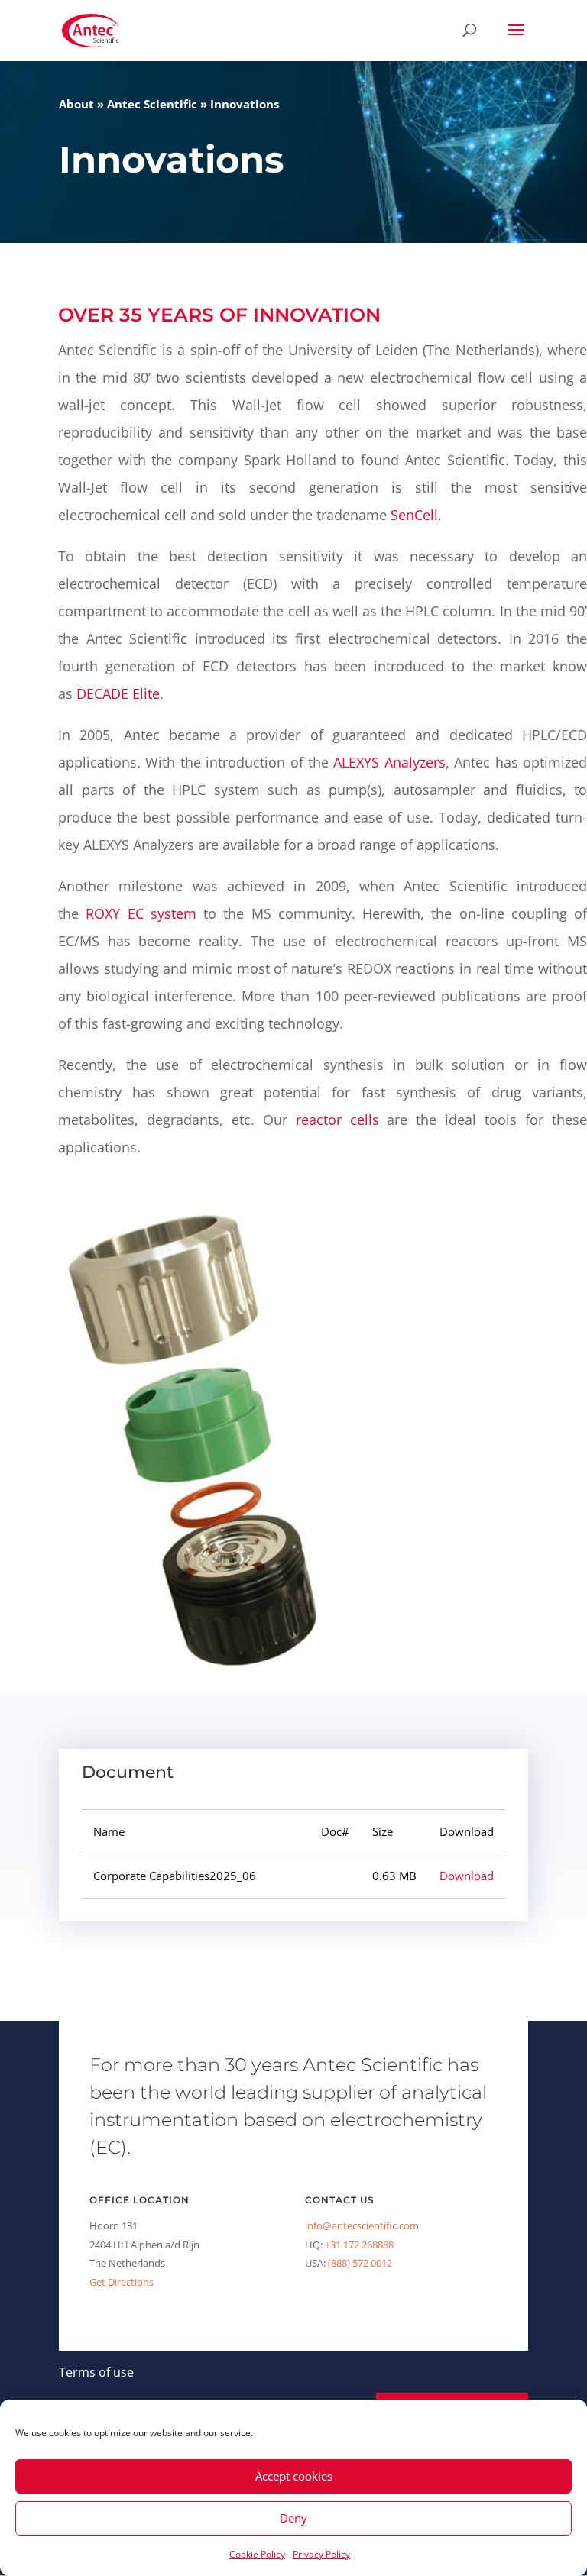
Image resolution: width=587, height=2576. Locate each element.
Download (467, 1876)
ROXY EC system (141, 913)
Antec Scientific (152, 104)
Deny (293, 2518)
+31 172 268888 (359, 2245)
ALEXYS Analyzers (389, 762)
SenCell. (416, 515)
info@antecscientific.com (362, 2225)
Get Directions (122, 2282)
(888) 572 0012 (360, 2263)
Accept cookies (294, 2476)
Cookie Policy (257, 2554)
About (76, 104)
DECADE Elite (118, 693)
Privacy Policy (321, 2554)
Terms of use (96, 2372)
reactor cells (337, 1120)
